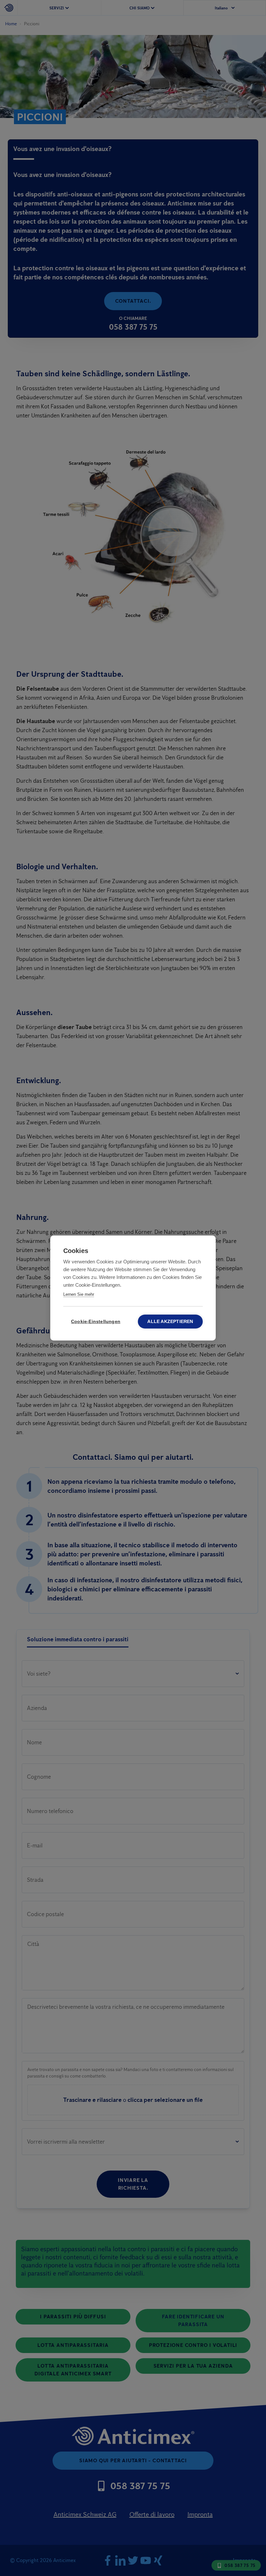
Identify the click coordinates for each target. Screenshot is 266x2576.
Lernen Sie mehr (79, 1294)
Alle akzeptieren (170, 1322)
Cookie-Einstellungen (96, 1322)
